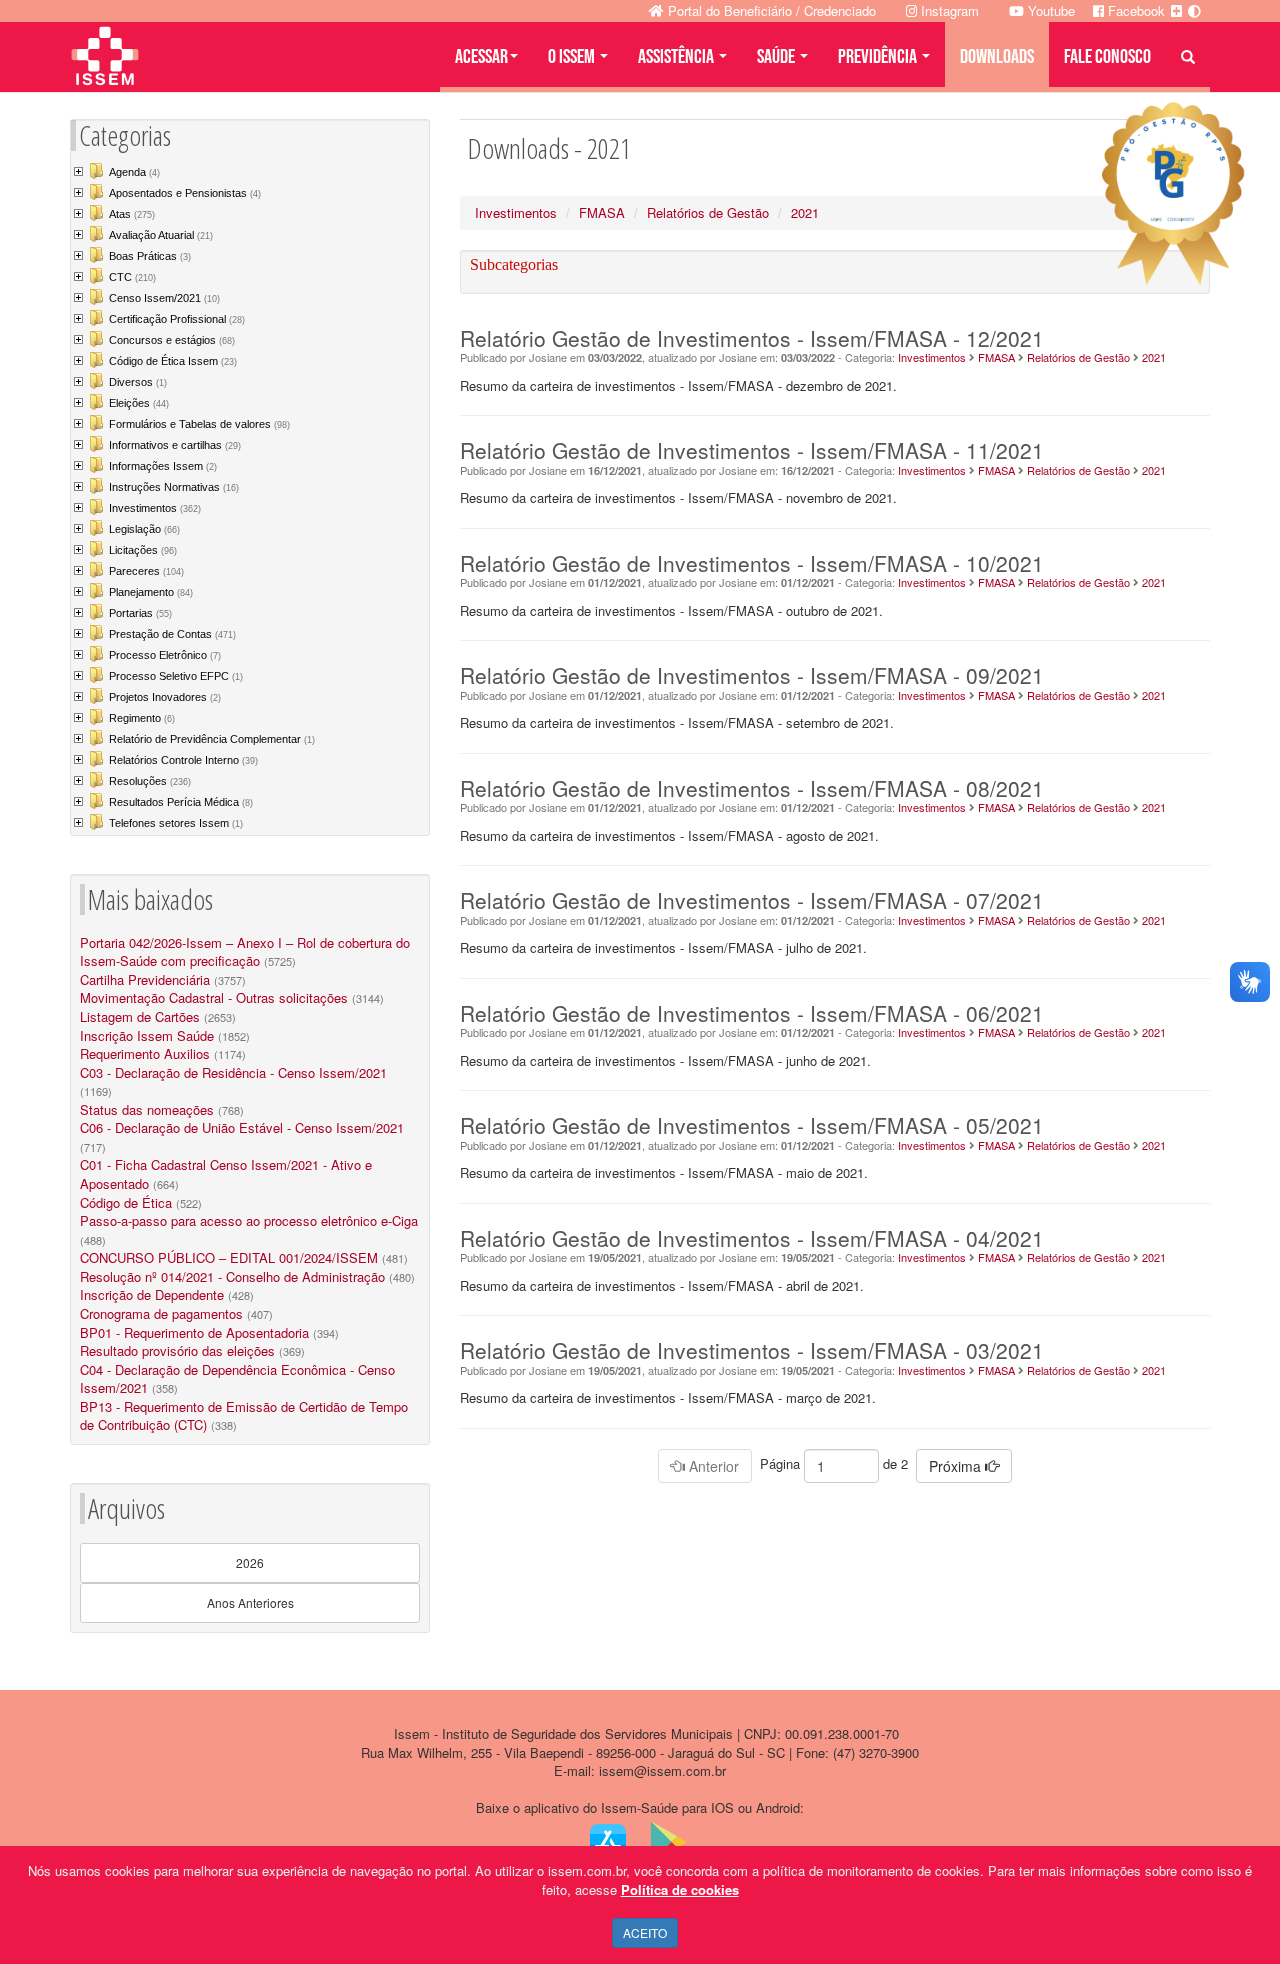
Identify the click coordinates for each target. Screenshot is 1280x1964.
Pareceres (146, 571)
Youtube (1049, 10)
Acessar (481, 57)
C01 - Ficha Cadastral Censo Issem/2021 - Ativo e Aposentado (226, 1174)
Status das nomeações (147, 1109)
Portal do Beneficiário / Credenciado (770, 10)
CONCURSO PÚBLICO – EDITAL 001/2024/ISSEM (229, 1257)
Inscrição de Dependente (152, 1294)
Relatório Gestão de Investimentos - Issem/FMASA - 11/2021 (752, 450)
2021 (805, 212)
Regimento (142, 718)
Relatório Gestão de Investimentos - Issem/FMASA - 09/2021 (752, 675)
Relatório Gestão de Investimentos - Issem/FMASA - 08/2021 (752, 788)
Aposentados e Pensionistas (185, 193)
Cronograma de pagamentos (161, 1313)
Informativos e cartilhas (175, 445)
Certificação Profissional (177, 319)
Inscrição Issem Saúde (147, 1035)
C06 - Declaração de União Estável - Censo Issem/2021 (242, 1127)
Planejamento (151, 592)
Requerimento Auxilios (145, 1053)
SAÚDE (777, 57)
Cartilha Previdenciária (145, 979)
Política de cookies (680, 1889)
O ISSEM (573, 57)
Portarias (140, 613)
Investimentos (155, 508)
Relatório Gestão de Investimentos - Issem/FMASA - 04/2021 (752, 1238)
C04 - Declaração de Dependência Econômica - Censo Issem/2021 (237, 1379)
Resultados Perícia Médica (181, 802)
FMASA (602, 212)
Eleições (139, 403)
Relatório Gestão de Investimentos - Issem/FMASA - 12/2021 (752, 338)
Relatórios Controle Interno (183, 760)
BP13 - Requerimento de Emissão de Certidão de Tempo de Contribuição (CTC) (244, 1416)
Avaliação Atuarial (161, 235)
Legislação (144, 529)
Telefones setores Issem (176, 823)
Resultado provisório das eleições (177, 1350)
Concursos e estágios (172, 340)
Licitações (143, 550)
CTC (132, 277)
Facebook (1134, 10)
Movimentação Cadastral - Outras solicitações (214, 997)
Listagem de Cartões (140, 1016)
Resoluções (150, 781)
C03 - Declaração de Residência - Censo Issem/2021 (233, 1072)
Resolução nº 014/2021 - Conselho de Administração (232, 1276)
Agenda (134, 172)
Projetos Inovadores (165, 697)
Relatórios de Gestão (708, 212)
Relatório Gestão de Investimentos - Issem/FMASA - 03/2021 (752, 1350)
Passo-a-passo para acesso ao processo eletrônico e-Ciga (249, 1220)
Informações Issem (163, 466)
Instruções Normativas (174, 487)
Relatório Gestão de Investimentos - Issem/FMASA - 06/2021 (752, 1013)
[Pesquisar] (1188, 57)
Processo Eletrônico (165, 655)
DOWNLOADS (997, 57)
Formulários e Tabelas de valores (199, 424)
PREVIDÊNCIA (879, 57)
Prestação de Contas (172, 634)
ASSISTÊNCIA (677, 57)
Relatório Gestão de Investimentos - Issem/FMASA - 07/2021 (752, 900)
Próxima (957, 1466)
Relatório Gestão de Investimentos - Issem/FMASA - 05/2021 (752, 1125)
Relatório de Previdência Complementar (212, 739)
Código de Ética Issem (173, 361)
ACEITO (645, 1932)
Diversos (138, 382)
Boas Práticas (150, 256)
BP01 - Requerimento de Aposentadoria (194, 1332)
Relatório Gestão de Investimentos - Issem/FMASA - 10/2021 (752, 563)
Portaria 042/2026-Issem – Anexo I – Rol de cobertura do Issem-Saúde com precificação (245, 952)
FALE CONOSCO (1107, 57)
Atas (132, 214)
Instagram (948, 10)
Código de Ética (126, 1202)
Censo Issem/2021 (164, 298)
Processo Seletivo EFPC (176, 676)
